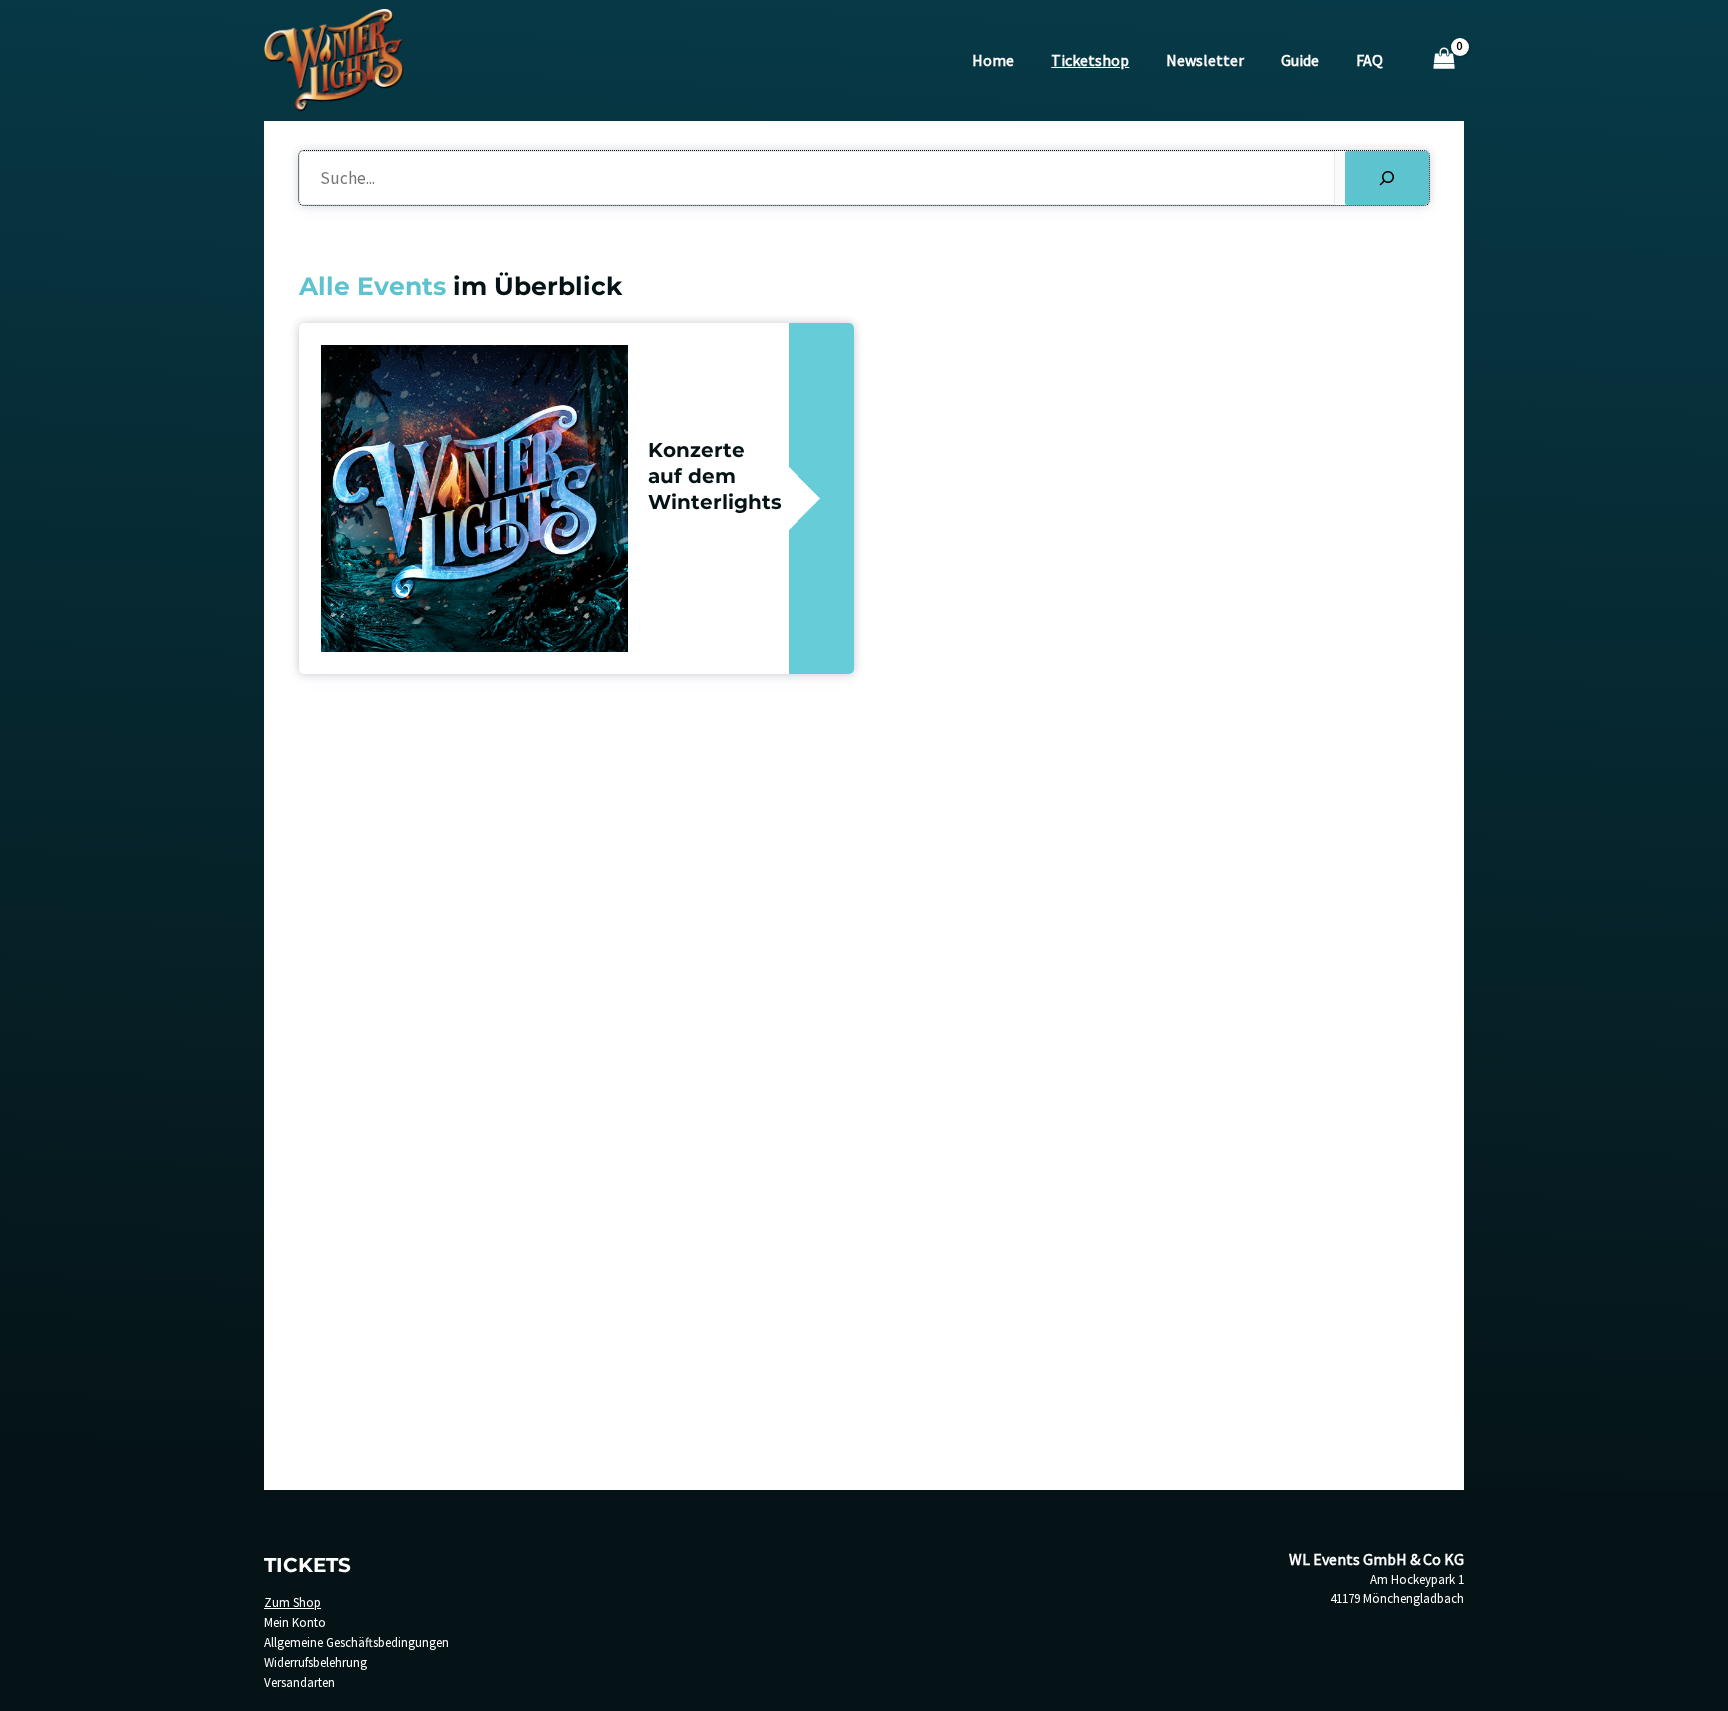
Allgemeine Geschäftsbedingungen (356, 1642)
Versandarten (299, 1682)
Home (993, 60)
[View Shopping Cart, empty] (1444, 60)
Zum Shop (292, 1602)
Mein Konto (295, 1622)
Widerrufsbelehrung (315, 1662)
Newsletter (1205, 60)
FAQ (1369, 60)
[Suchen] (1387, 178)
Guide (1300, 60)
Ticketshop (1090, 60)
